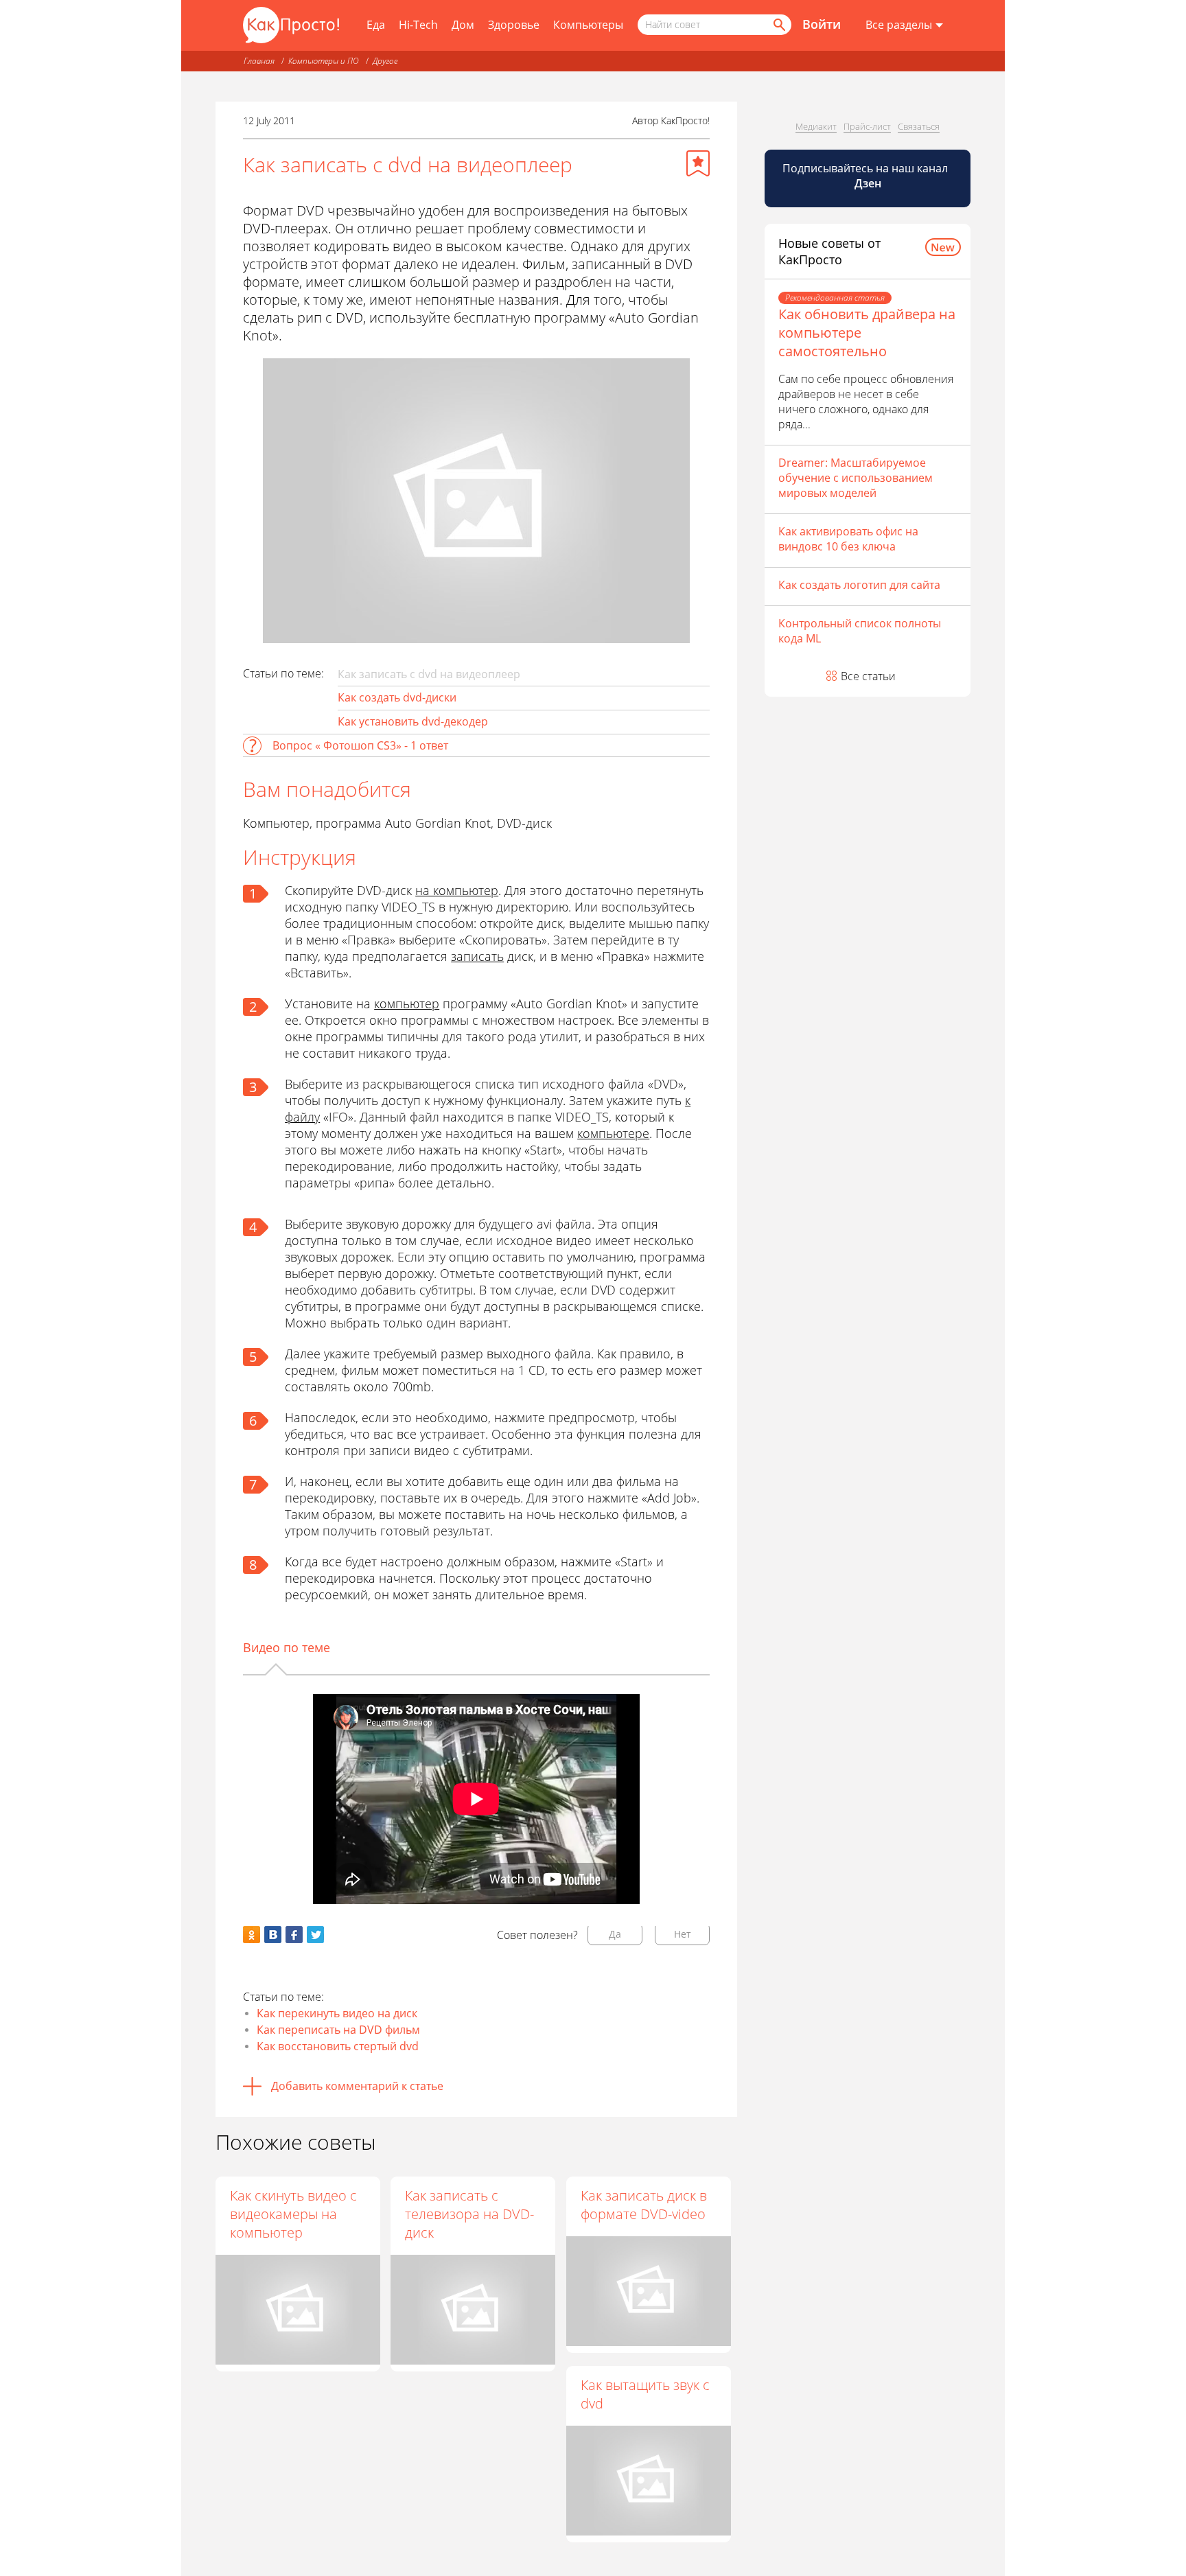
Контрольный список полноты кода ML (860, 631)
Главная (259, 61)
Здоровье (514, 25)
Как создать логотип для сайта (859, 585)
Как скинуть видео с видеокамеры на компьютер (293, 2214)
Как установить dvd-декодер (413, 721)
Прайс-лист (867, 126)
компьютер (407, 1003)
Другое (385, 61)
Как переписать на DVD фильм (338, 2030)
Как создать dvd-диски (397, 697)
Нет (683, 1934)
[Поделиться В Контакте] (273, 1935)
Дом (463, 25)
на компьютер (457, 890)
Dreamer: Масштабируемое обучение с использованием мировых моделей (856, 478)
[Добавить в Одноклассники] (252, 1935)
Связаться (919, 126)
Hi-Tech (418, 25)
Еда (376, 25)
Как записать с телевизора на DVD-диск (469, 2214)
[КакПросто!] (291, 25)
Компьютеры (588, 25)
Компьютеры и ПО (324, 61)
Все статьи (868, 676)
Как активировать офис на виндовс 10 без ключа (848, 539)
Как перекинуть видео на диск (337, 2013)
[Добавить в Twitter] (315, 1935)
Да (615, 1934)
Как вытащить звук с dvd (645, 2394)
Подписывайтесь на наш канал (867, 176)
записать (477, 956)
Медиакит (816, 126)
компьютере (613, 1133)
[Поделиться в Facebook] (294, 1935)
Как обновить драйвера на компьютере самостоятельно (867, 333)
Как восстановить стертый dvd (338, 2046)
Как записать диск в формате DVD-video (644, 2205)
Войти (822, 24)
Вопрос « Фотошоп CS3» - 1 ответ (360, 745)
